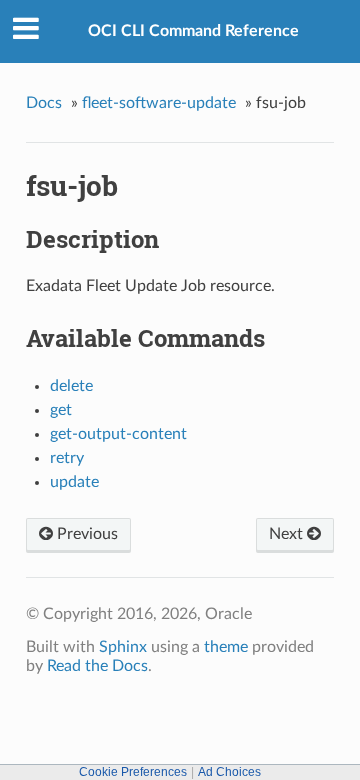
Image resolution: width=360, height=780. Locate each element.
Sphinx (123, 647)
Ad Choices (229, 772)
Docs (44, 103)
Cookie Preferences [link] (133, 772)
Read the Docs (97, 666)
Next (288, 534)
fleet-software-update (159, 103)
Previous (85, 534)
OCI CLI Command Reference (193, 31)
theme (226, 647)
